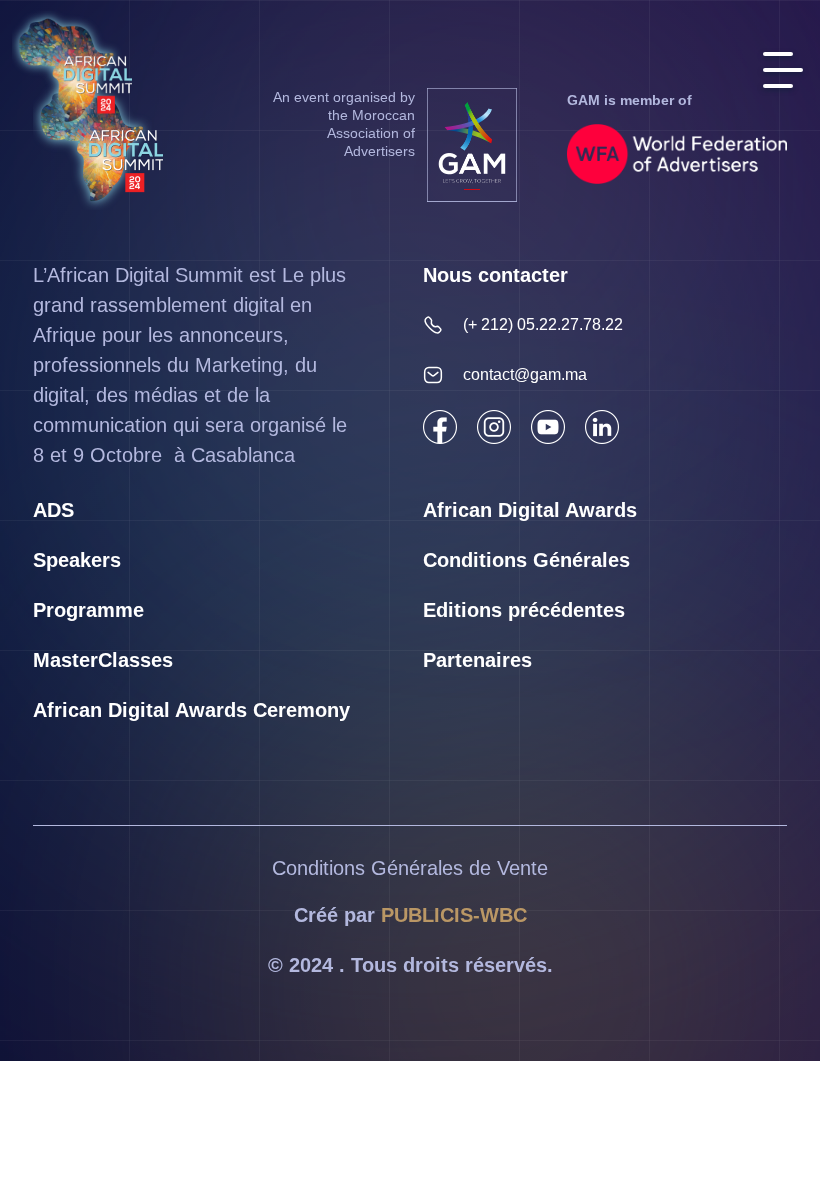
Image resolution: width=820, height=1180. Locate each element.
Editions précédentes (524, 610)
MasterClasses (103, 660)
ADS (53, 510)
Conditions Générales (526, 560)
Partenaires (477, 660)
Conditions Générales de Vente (410, 868)
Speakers (77, 560)
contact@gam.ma (525, 374)
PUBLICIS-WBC (454, 915)
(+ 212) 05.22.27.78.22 (543, 324)
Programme (88, 610)
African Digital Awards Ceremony (191, 710)
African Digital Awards (530, 510)
